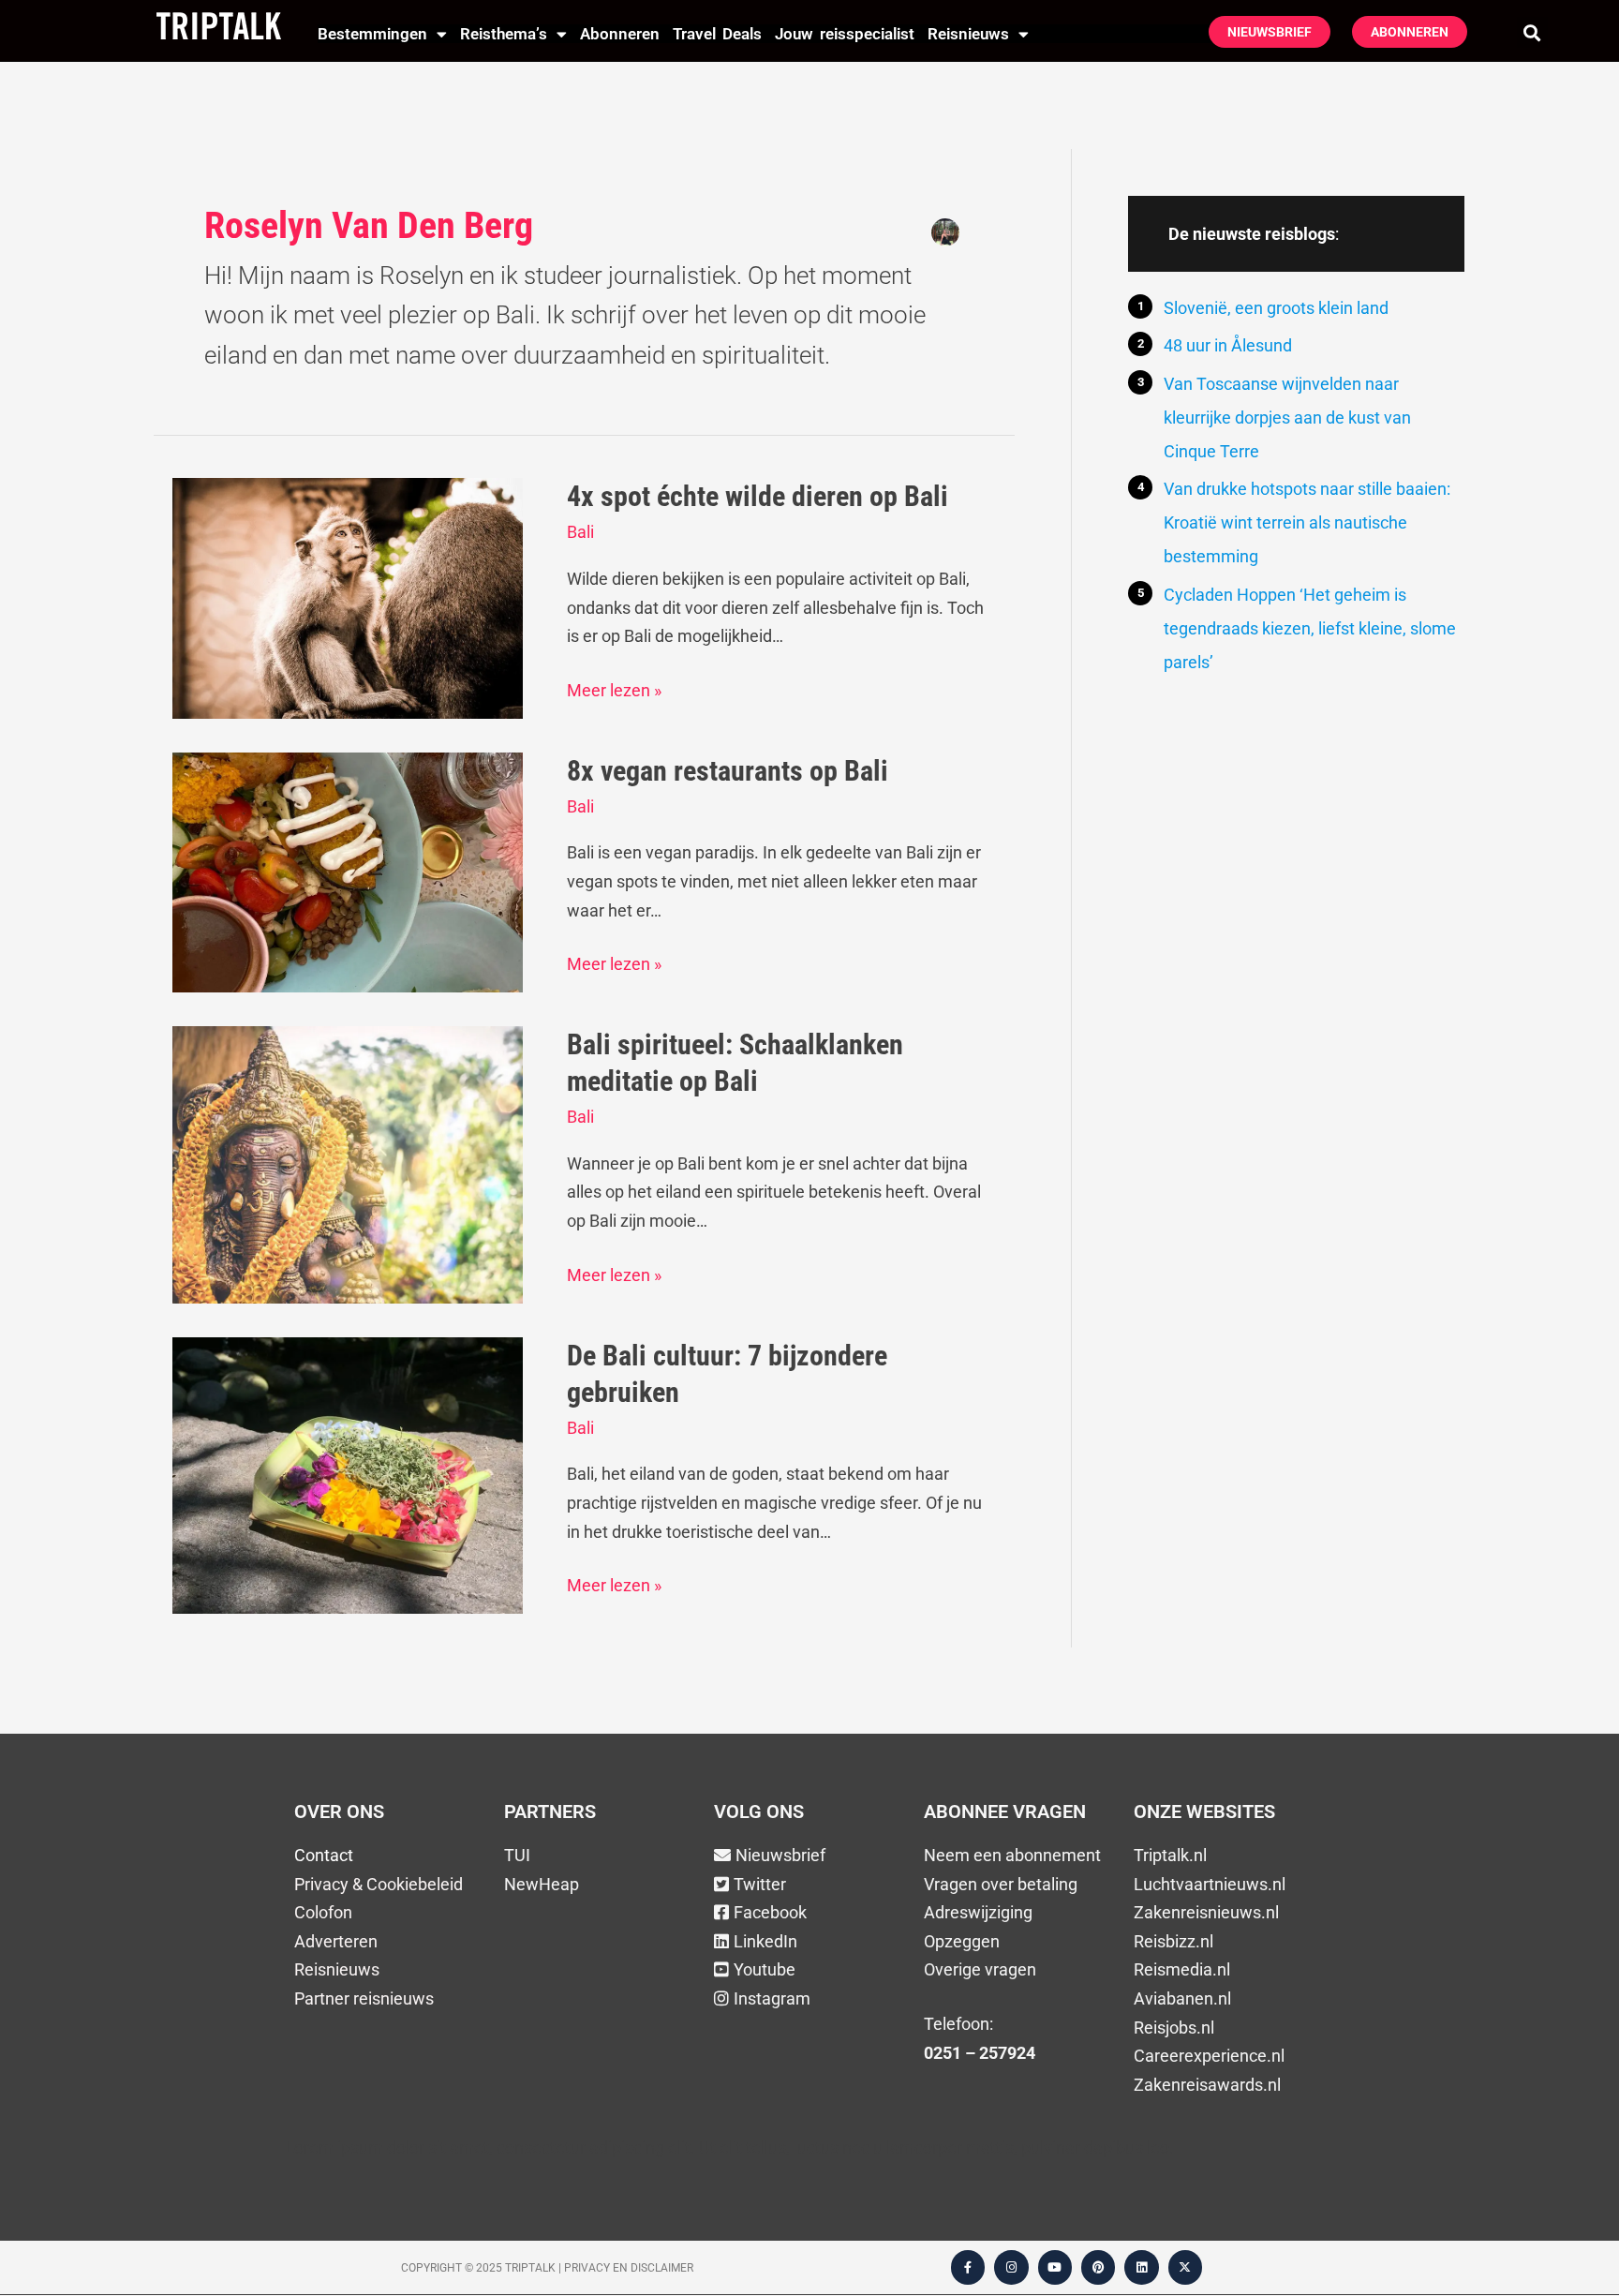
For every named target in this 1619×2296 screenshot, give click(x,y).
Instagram (772, 1998)
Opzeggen (962, 1941)
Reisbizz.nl (1173, 1941)
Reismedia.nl (1182, 1969)
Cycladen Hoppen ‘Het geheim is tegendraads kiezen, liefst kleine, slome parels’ (1310, 628)
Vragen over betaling (1001, 1884)
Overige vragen (980, 1969)
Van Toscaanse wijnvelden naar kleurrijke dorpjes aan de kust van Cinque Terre (1287, 417)
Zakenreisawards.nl (1207, 2085)
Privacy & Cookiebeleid (379, 1884)
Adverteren (336, 1941)
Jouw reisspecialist (845, 34)
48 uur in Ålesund (1228, 345)
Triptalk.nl (1170, 1855)
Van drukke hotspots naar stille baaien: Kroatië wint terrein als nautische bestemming (1307, 522)
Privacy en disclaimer (629, 2268)
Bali (580, 532)
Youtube (765, 1969)
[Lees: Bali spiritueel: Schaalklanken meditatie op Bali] (348, 1163)
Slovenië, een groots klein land (1276, 308)
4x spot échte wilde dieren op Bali (758, 496)
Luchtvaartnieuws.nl (1210, 1884)
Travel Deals (717, 34)
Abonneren (620, 34)
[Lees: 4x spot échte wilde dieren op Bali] (348, 596)
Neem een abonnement (1012, 1855)
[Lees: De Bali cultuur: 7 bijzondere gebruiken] (348, 1474)
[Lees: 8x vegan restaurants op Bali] (348, 871)
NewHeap (542, 1884)
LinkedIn (765, 1941)
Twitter (760, 1884)
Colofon (323, 1912)
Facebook (770, 1912)
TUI (517, 1855)
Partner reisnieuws (364, 1998)
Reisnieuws (968, 34)
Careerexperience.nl (1209, 2056)
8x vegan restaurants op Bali (728, 771)
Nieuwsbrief (780, 1855)
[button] (1532, 32)
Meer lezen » (614, 688)
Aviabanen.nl (1182, 1998)
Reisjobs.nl (1174, 2028)
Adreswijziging (978, 1912)
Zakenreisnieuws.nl (1206, 1912)
